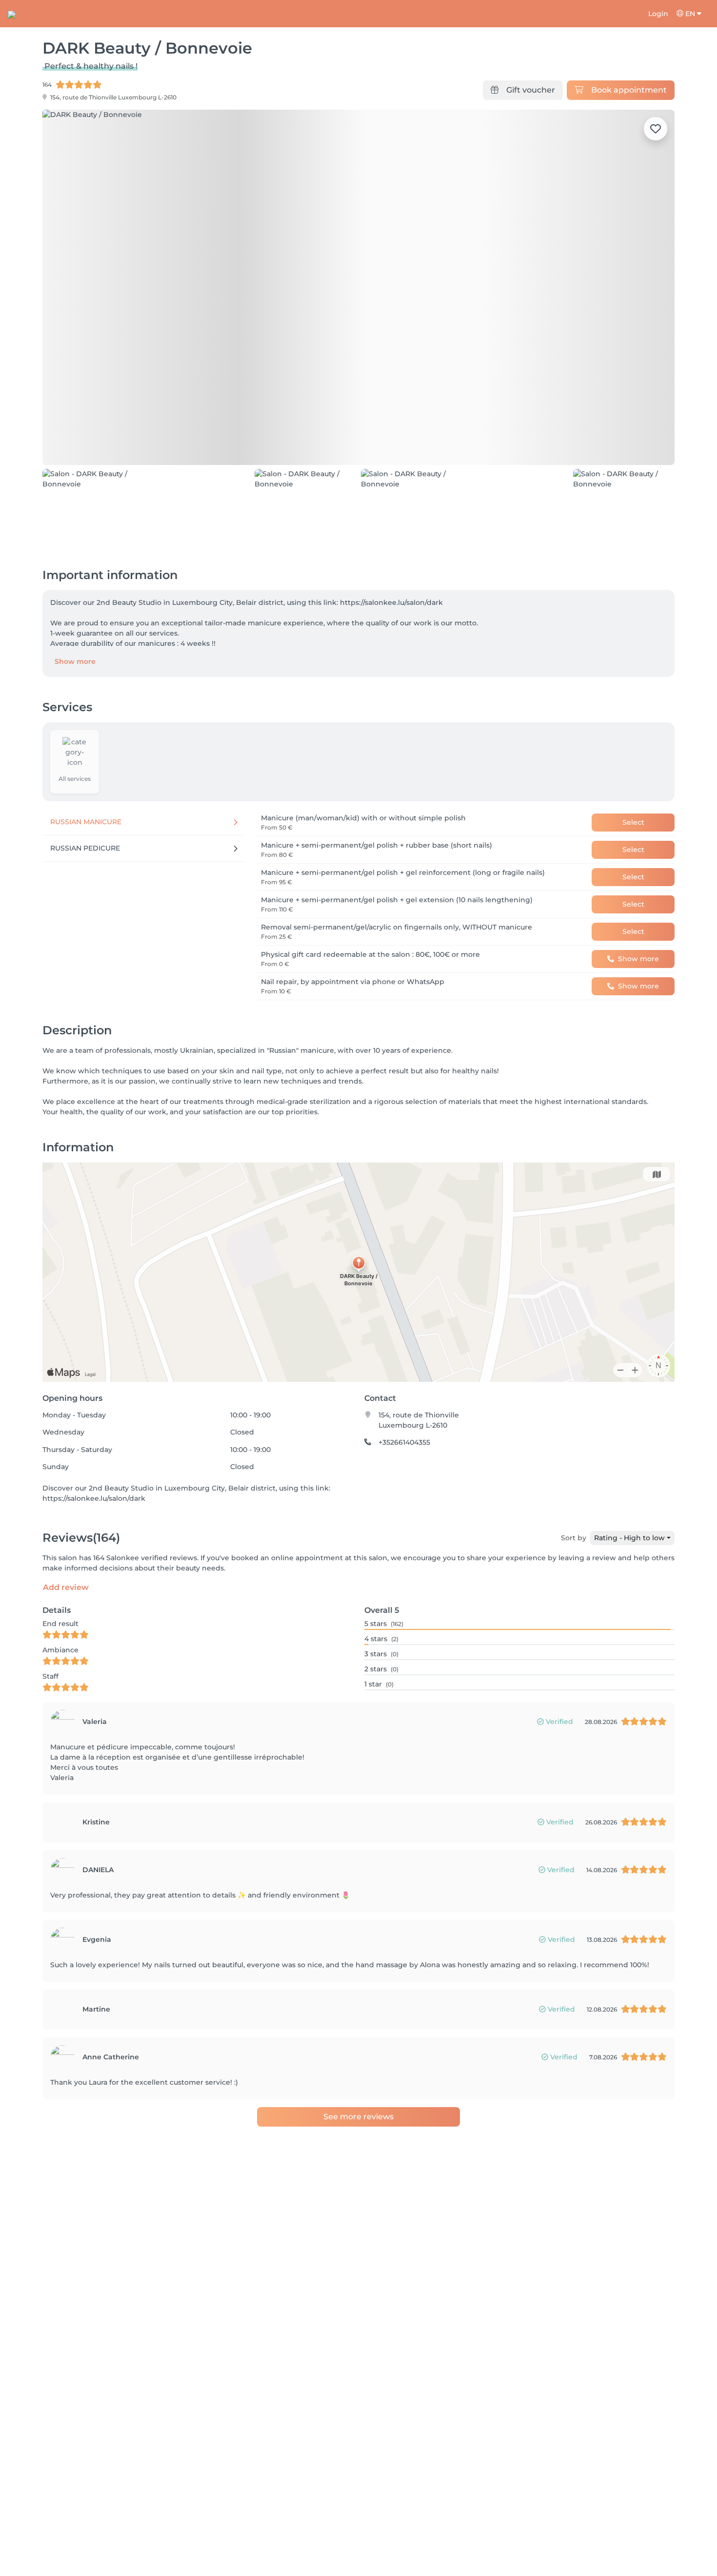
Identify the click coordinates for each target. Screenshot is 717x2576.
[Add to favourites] (656, 129)
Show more (75, 606)
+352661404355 (404, 1387)
